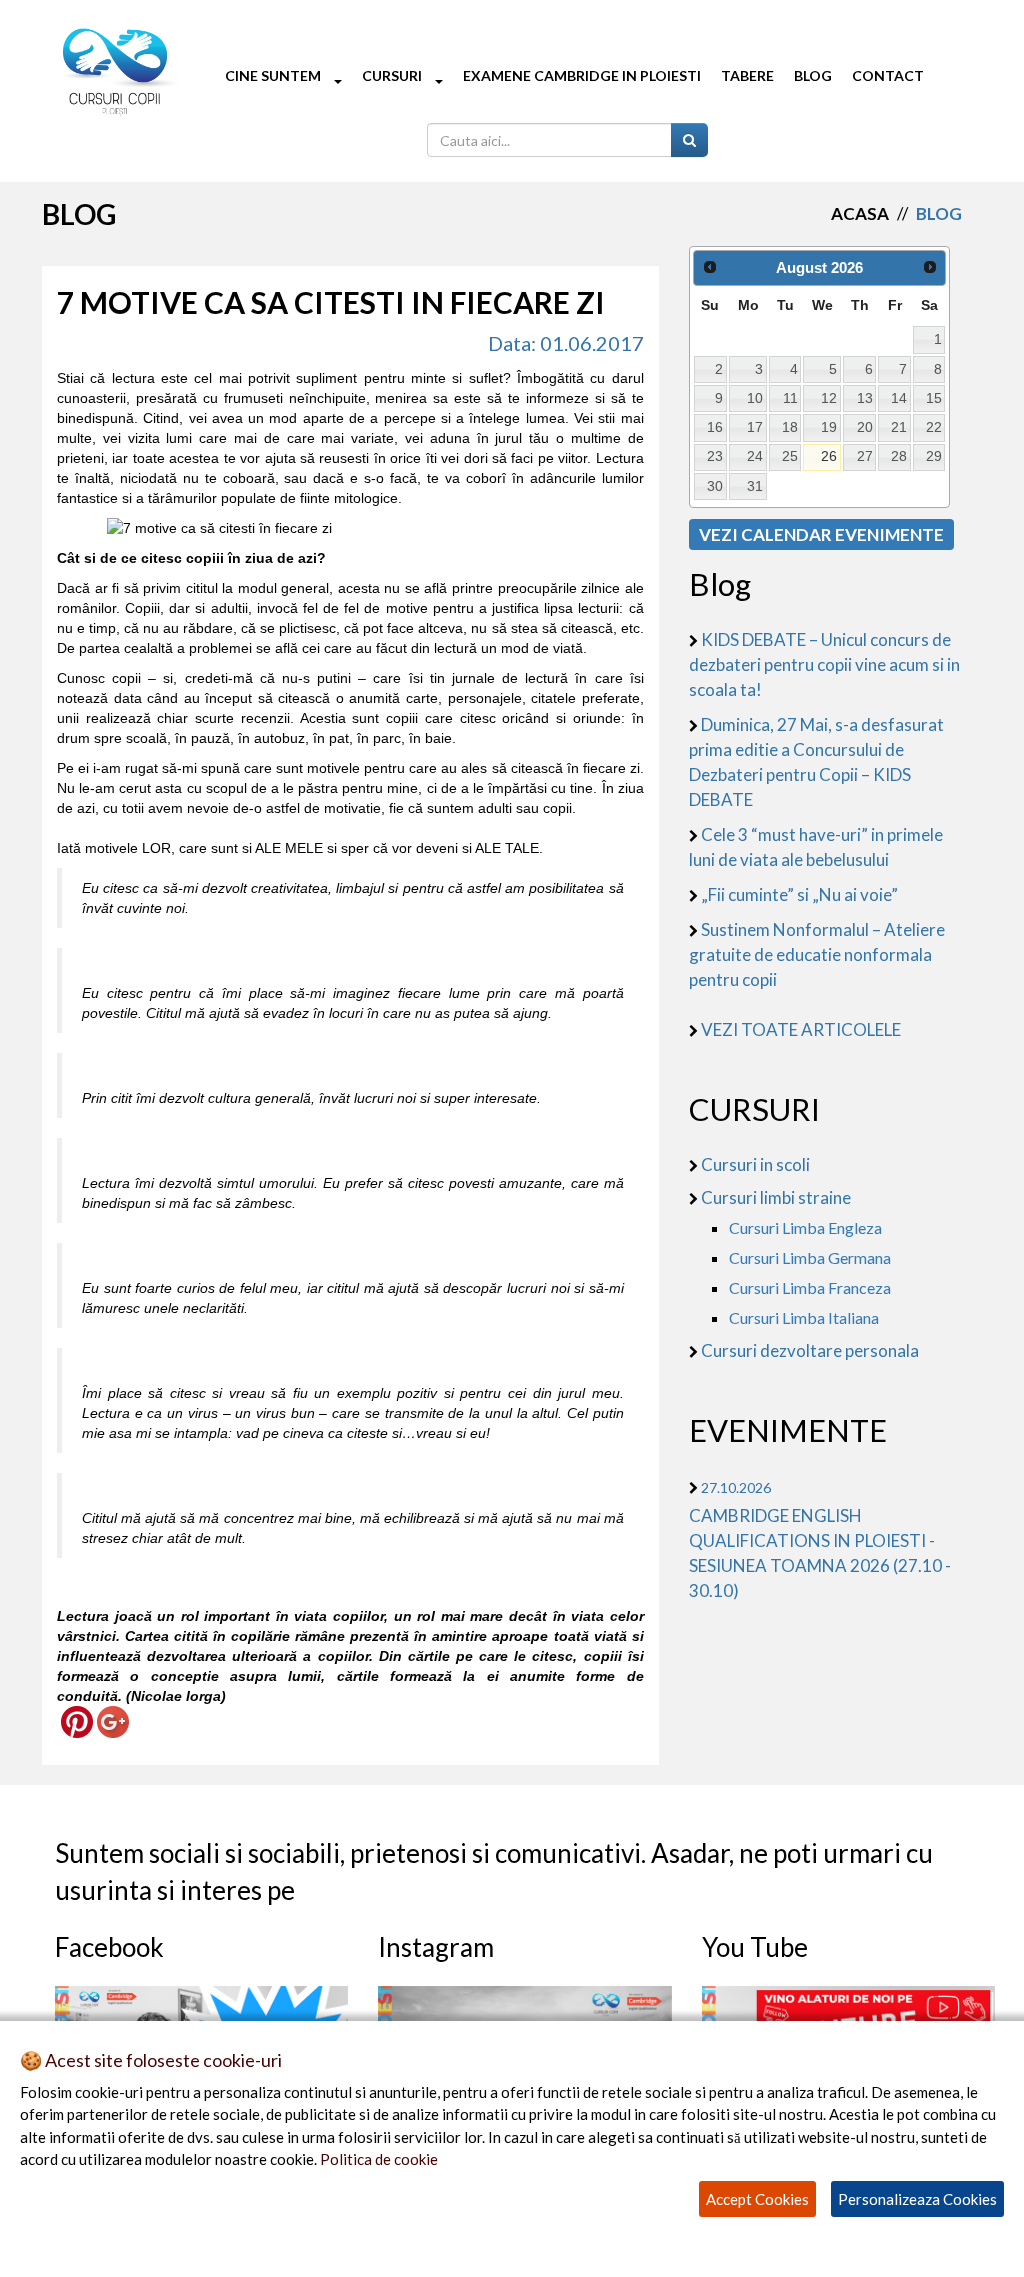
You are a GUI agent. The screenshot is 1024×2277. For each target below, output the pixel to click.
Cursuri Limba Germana (810, 1257)
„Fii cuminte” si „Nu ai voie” (799, 894)
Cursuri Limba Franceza (810, 1287)
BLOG (813, 75)
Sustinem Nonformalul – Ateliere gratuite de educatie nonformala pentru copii (817, 954)
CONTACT (888, 75)
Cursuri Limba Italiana (804, 1317)
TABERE (747, 75)
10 (755, 398)
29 (934, 456)
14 (899, 398)
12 (829, 398)
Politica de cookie (379, 2159)
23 (715, 456)
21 (899, 427)
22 (934, 427)
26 (829, 456)
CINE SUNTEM (274, 75)
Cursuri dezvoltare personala (810, 1350)
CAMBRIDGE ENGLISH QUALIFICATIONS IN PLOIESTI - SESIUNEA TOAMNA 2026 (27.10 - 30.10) (820, 1540)
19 (829, 427)
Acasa (860, 213)
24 (755, 456)
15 (934, 398)
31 (755, 486)
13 (865, 398)
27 (865, 456)
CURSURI (393, 75)
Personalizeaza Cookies (917, 2199)
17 (755, 427)
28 (899, 456)
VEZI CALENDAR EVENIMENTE (821, 534)
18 (790, 427)
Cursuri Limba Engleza (805, 1227)
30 (715, 486)
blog (939, 213)
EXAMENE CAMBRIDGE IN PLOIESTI (582, 75)
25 (790, 456)
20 (865, 427)
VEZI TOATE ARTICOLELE (801, 1029)
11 (790, 398)
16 (715, 427)
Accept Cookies (757, 2199)
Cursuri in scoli (755, 1164)
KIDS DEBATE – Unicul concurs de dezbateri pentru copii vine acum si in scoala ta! (824, 664)
